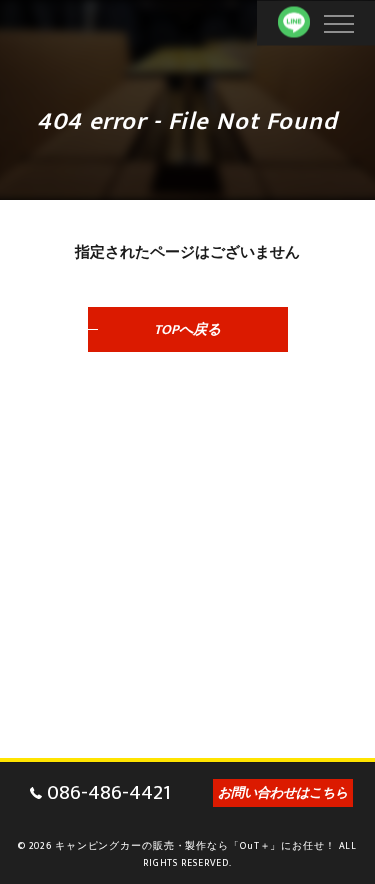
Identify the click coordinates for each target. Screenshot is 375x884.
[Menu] (338, 22)
